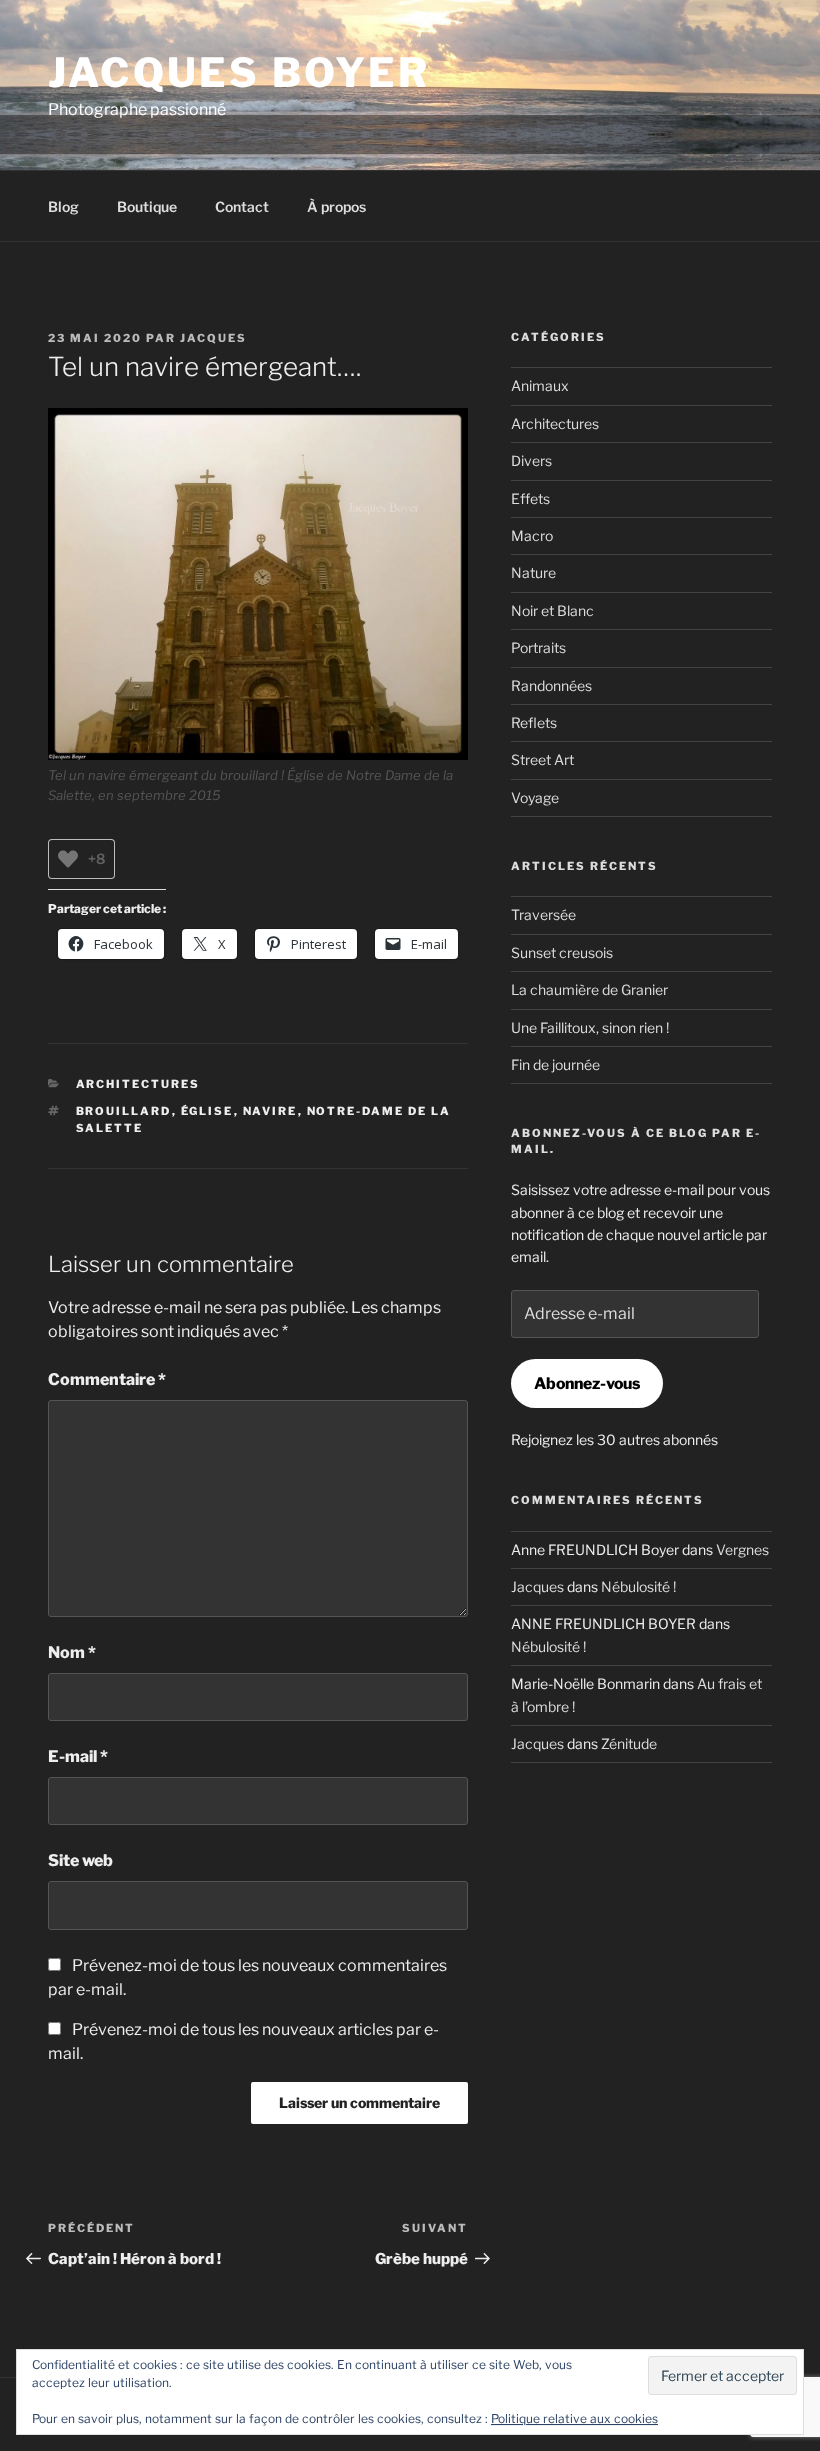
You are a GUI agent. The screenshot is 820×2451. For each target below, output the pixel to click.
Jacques (213, 338)
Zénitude (629, 1743)
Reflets (534, 722)
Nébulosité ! (638, 1586)
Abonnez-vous (587, 1383)
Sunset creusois (562, 952)
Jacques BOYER (239, 72)
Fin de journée (555, 1064)
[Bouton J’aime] (68, 859)
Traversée (543, 914)
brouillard (124, 1111)
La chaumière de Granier (589, 989)
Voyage (535, 797)
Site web (80, 1860)
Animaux (540, 385)
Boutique (147, 206)
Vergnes (742, 1549)
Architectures (138, 1084)
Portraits (538, 647)
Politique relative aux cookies (574, 2418)
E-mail (78, 1756)
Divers (531, 460)
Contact (242, 206)
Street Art (542, 759)
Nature (533, 572)
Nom (72, 1652)
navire (270, 1111)
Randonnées (551, 685)
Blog (63, 206)
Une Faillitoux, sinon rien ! (590, 1027)
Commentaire (107, 1379)
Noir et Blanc (552, 610)
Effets (530, 498)
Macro (532, 535)
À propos (336, 206)
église (207, 1111)
